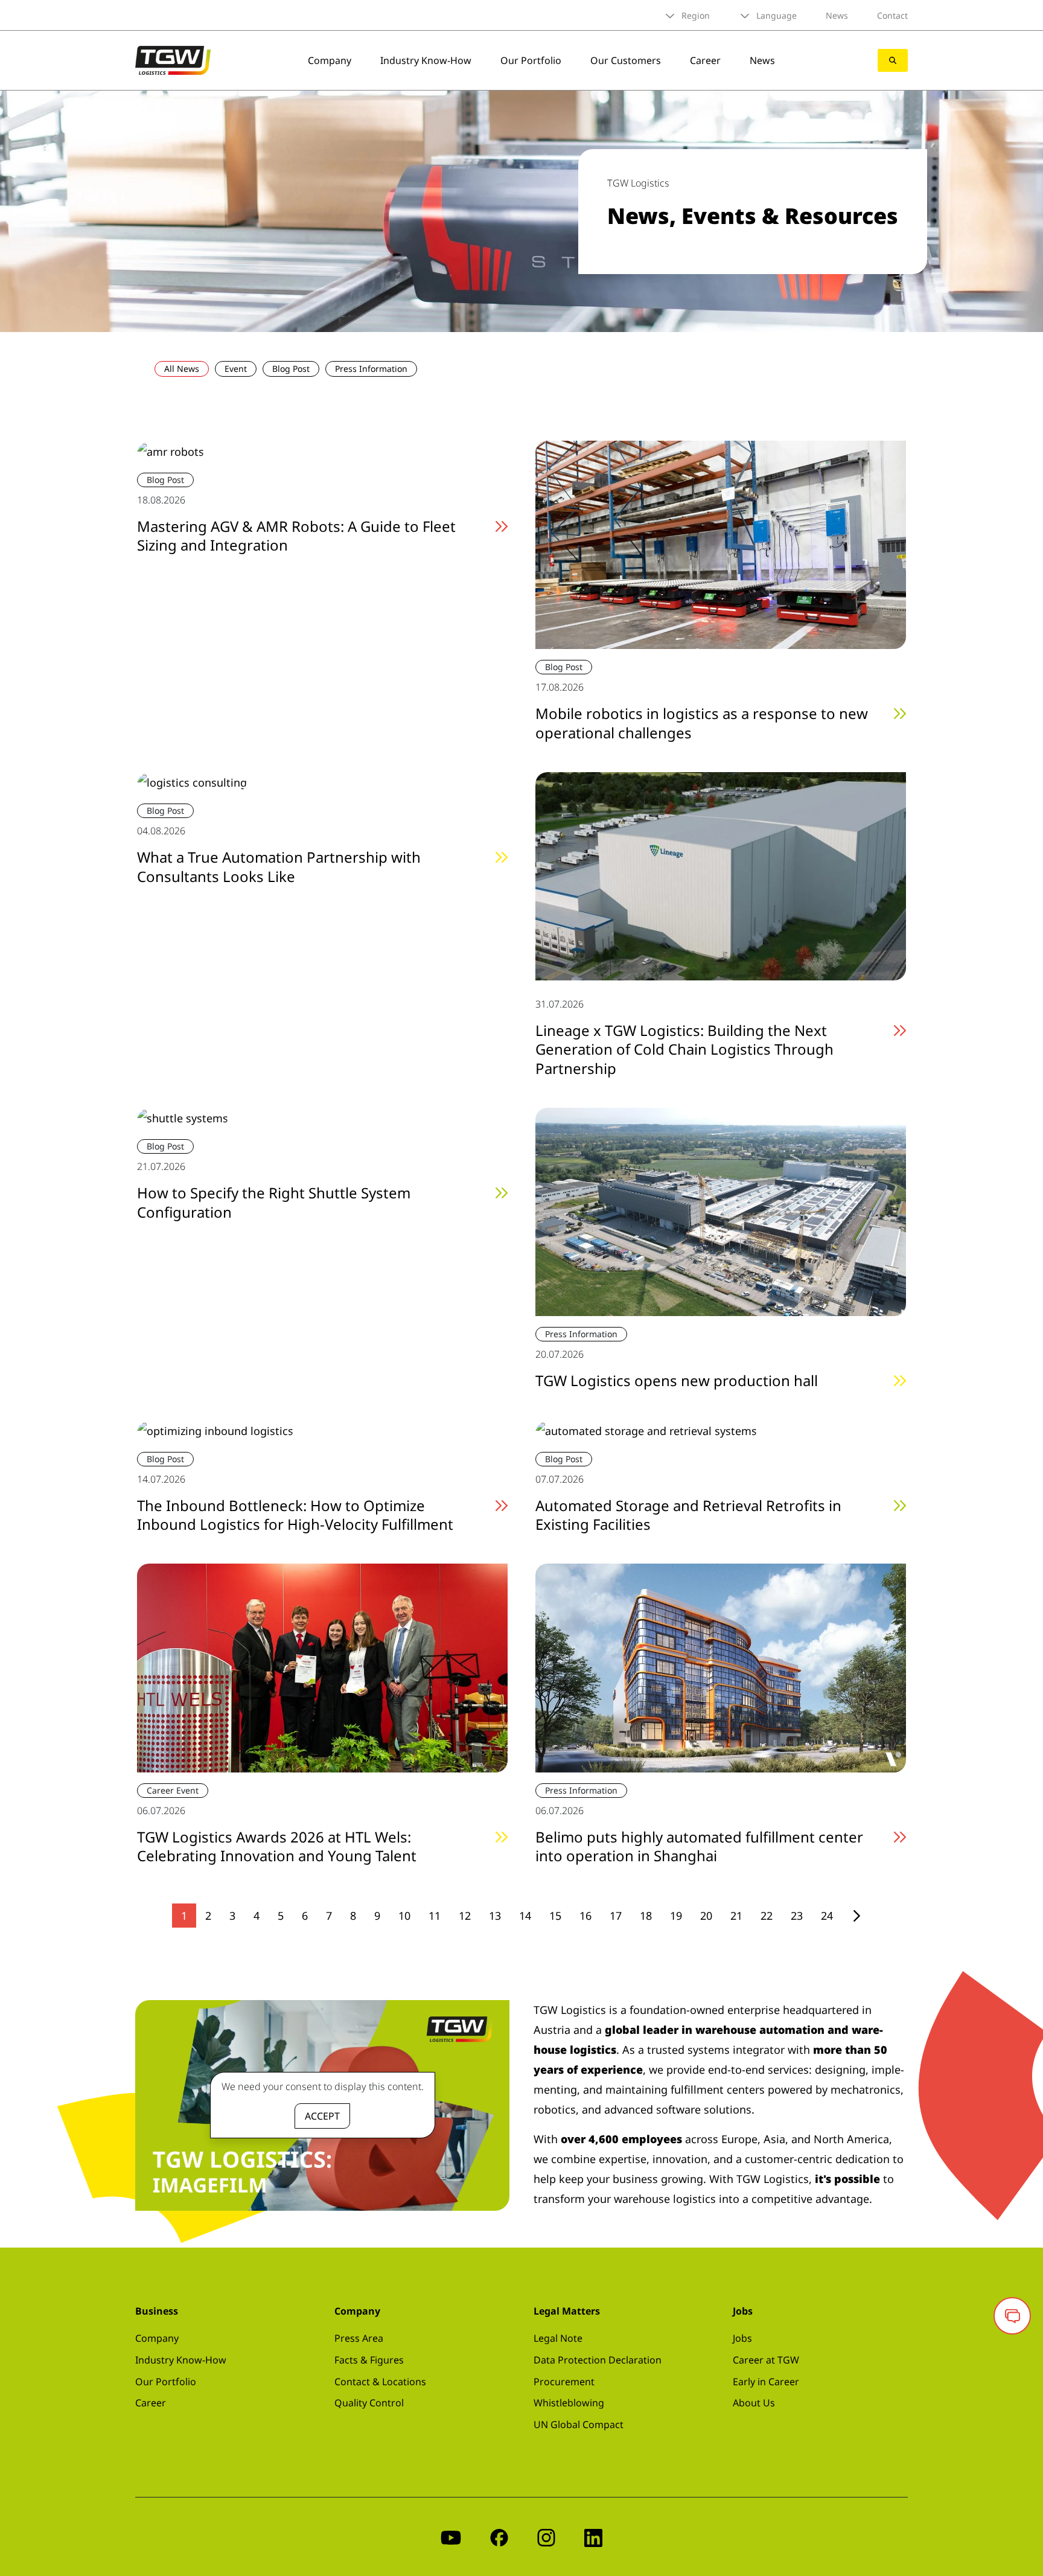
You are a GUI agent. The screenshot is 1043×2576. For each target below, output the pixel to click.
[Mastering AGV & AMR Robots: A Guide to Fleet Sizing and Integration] (171, 450)
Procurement (564, 2382)
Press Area (359, 2338)
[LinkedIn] (593, 2536)
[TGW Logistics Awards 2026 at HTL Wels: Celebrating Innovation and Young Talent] (322, 1667)
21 (736, 1916)
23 (797, 1916)
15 (555, 1916)
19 (676, 1916)
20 (706, 1916)
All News (182, 369)
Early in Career (766, 2382)
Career (705, 60)
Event (236, 369)
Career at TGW (766, 2360)
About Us (754, 2403)
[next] (857, 1916)
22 (767, 1916)
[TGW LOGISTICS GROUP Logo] (173, 59)
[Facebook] (499, 2536)
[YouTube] (451, 2536)
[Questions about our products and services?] (1012, 2316)
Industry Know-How (426, 60)
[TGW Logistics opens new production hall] (721, 1210)
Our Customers (626, 60)
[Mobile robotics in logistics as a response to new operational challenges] (721, 544)
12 (465, 1916)
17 (616, 1916)
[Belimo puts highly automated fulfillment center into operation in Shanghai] (721, 1667)
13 (495, 1916)
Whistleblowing (569, 2403)
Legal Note (558, 2338)
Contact (892, 15)
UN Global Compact (579, 2424)
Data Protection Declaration (598, 2360)
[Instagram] (546, 2536)
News (837, 15)
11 (435, 1916)
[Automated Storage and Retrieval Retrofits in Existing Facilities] (646, 1430)
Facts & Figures (369, 2360)
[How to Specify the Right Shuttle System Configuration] (183, 1117)
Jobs (742, 2338)
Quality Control (369, 2403)
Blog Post (291, 369)
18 (646, 1916)
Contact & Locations (380, 2382)
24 (827, 1916)
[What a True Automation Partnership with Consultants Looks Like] (192, 782)
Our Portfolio (531, 60)
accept (322, 2116)
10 (404, 1916)
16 (585, 1916)
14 (525, 1916)
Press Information (371, 369)
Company (330, 60)
